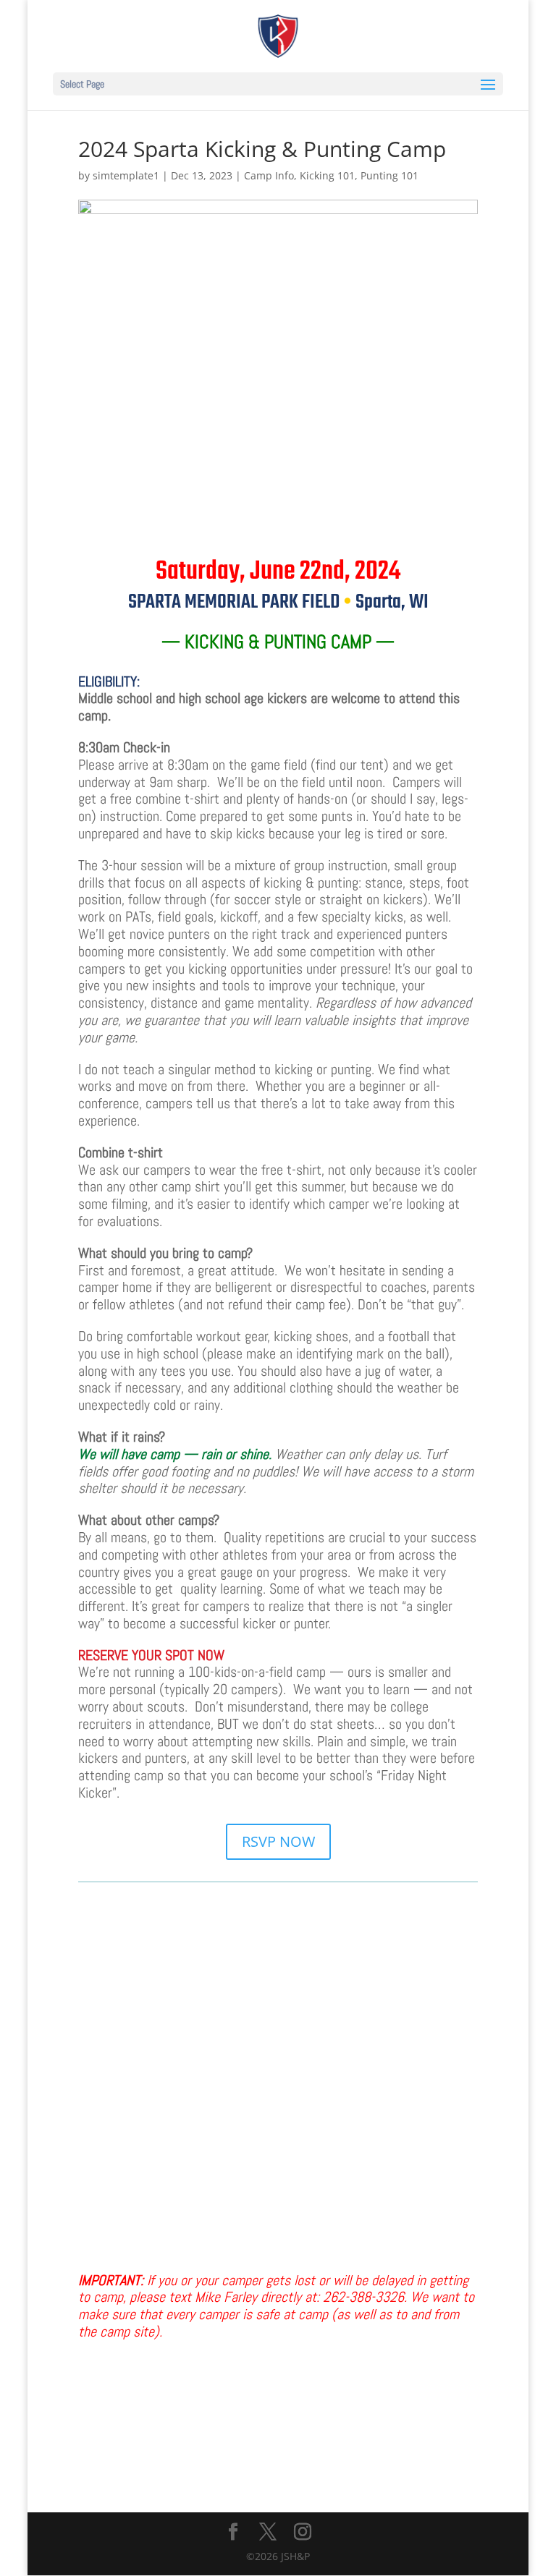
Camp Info (269, 175)
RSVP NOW (278, 1841)
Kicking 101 (327, 175)
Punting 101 (389, 175)
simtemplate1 (126, 175)
